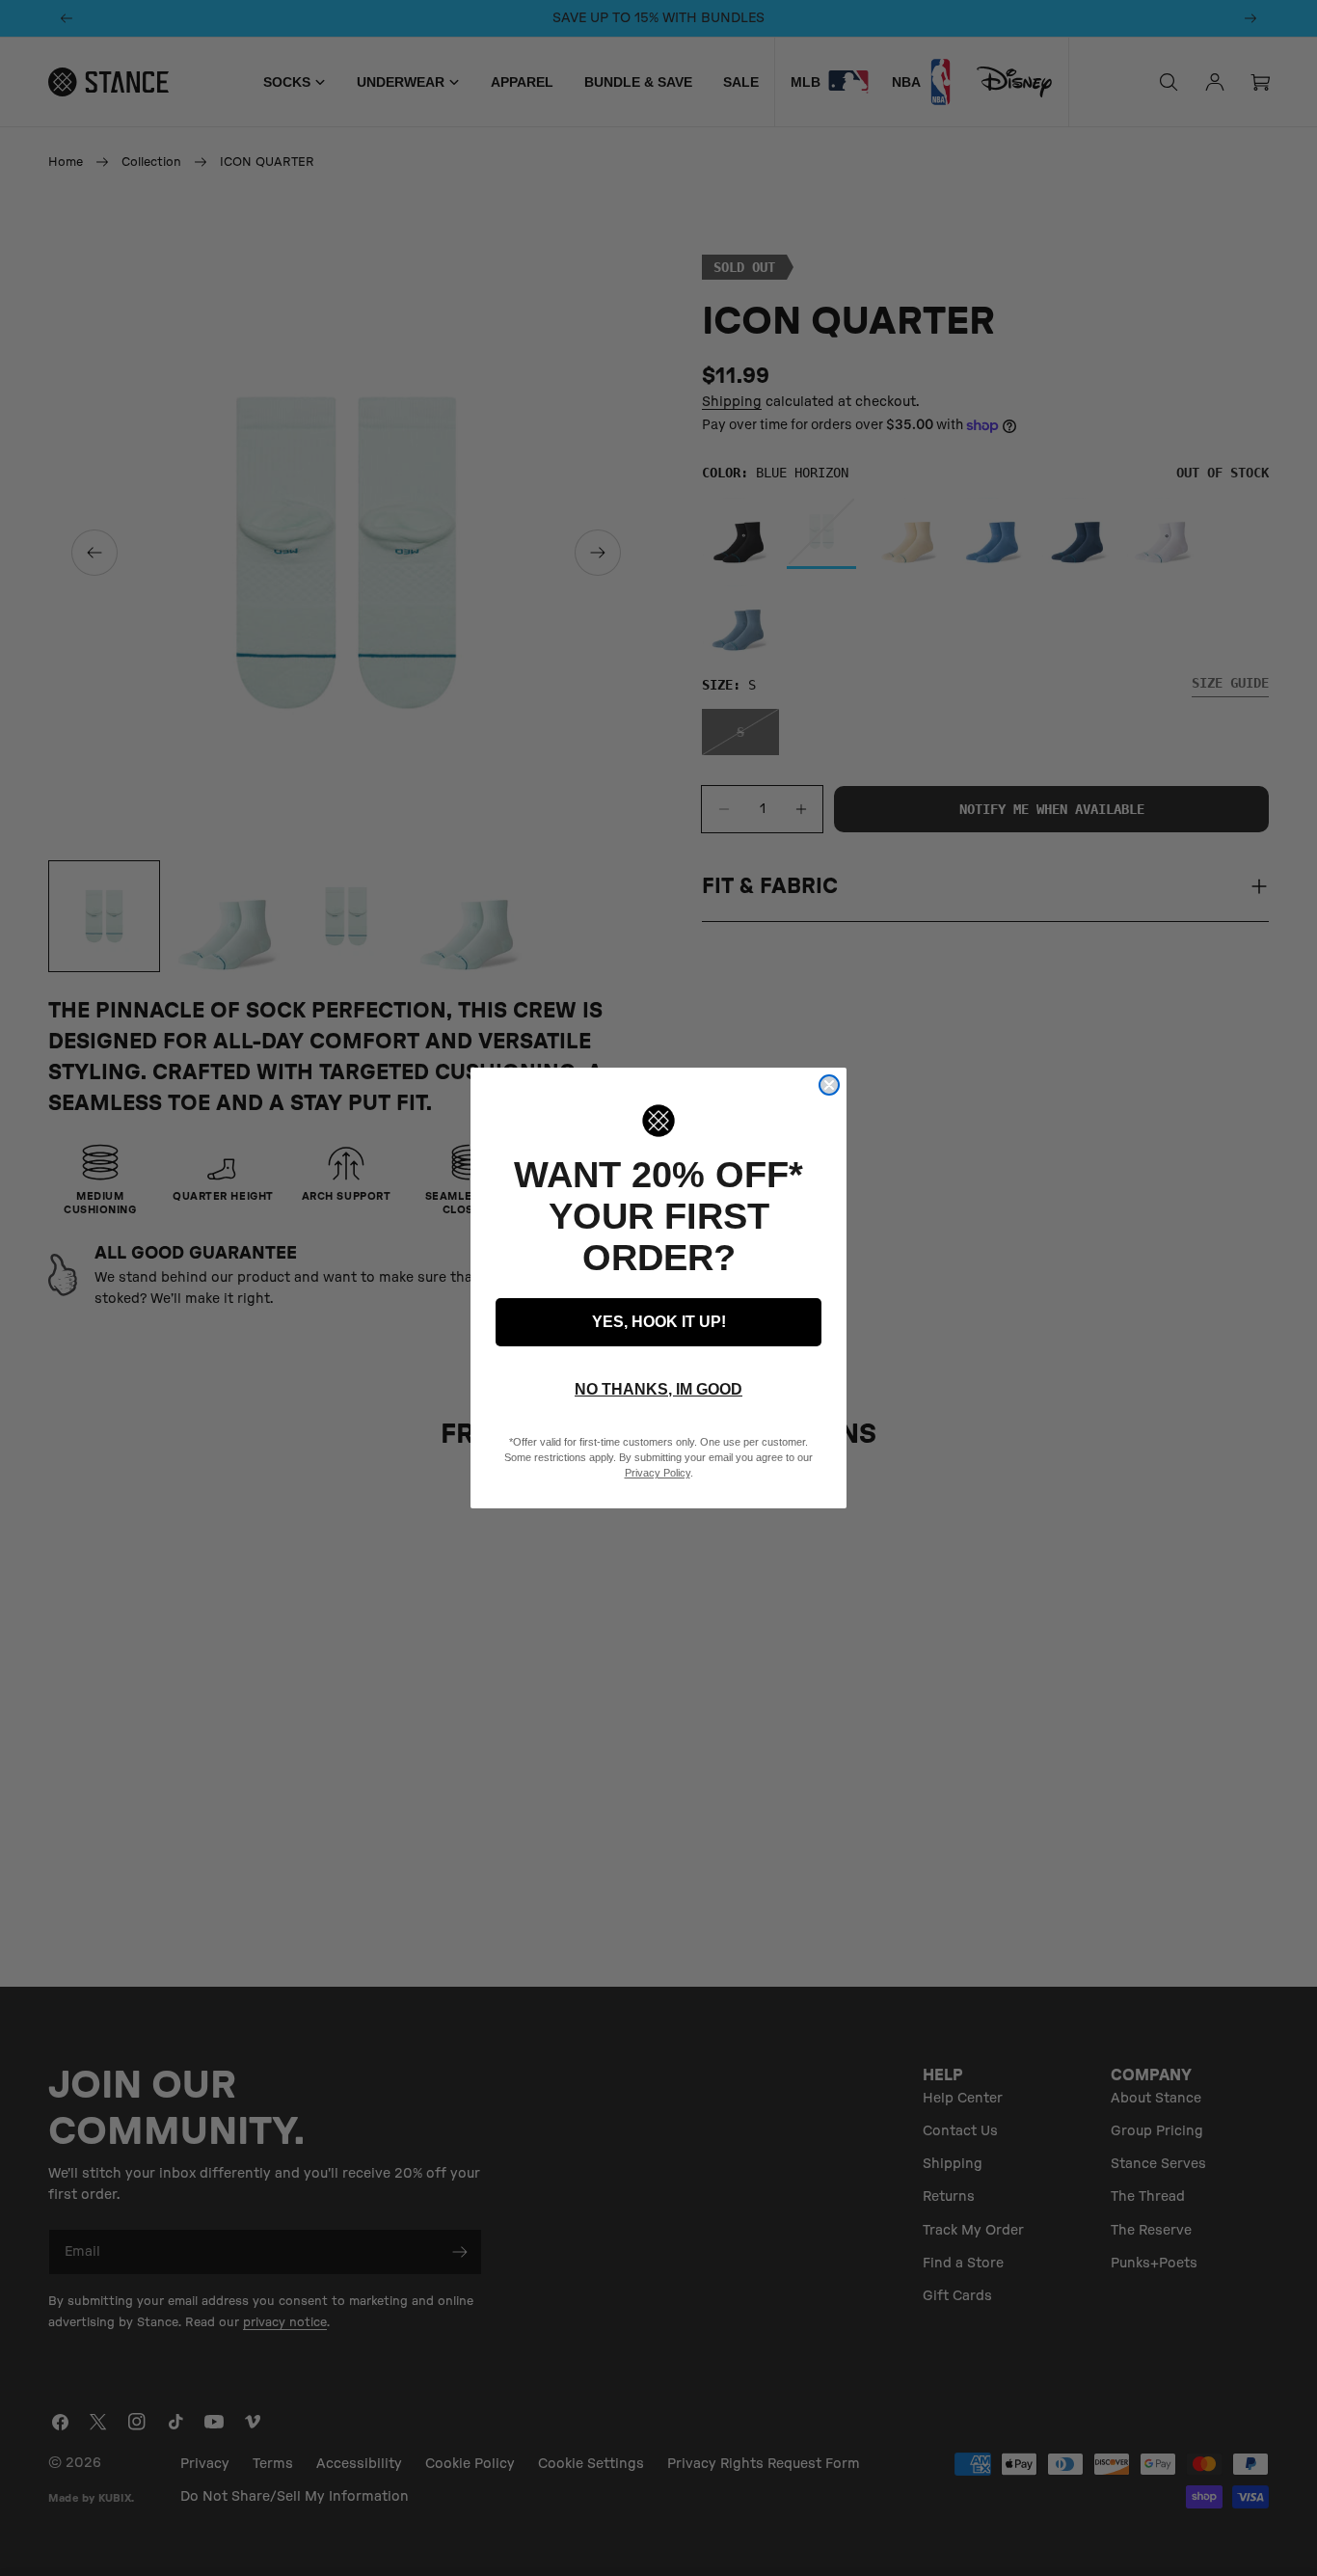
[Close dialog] (829, 1085)
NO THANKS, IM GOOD (658, 1389)
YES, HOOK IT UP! (659, 1322)
